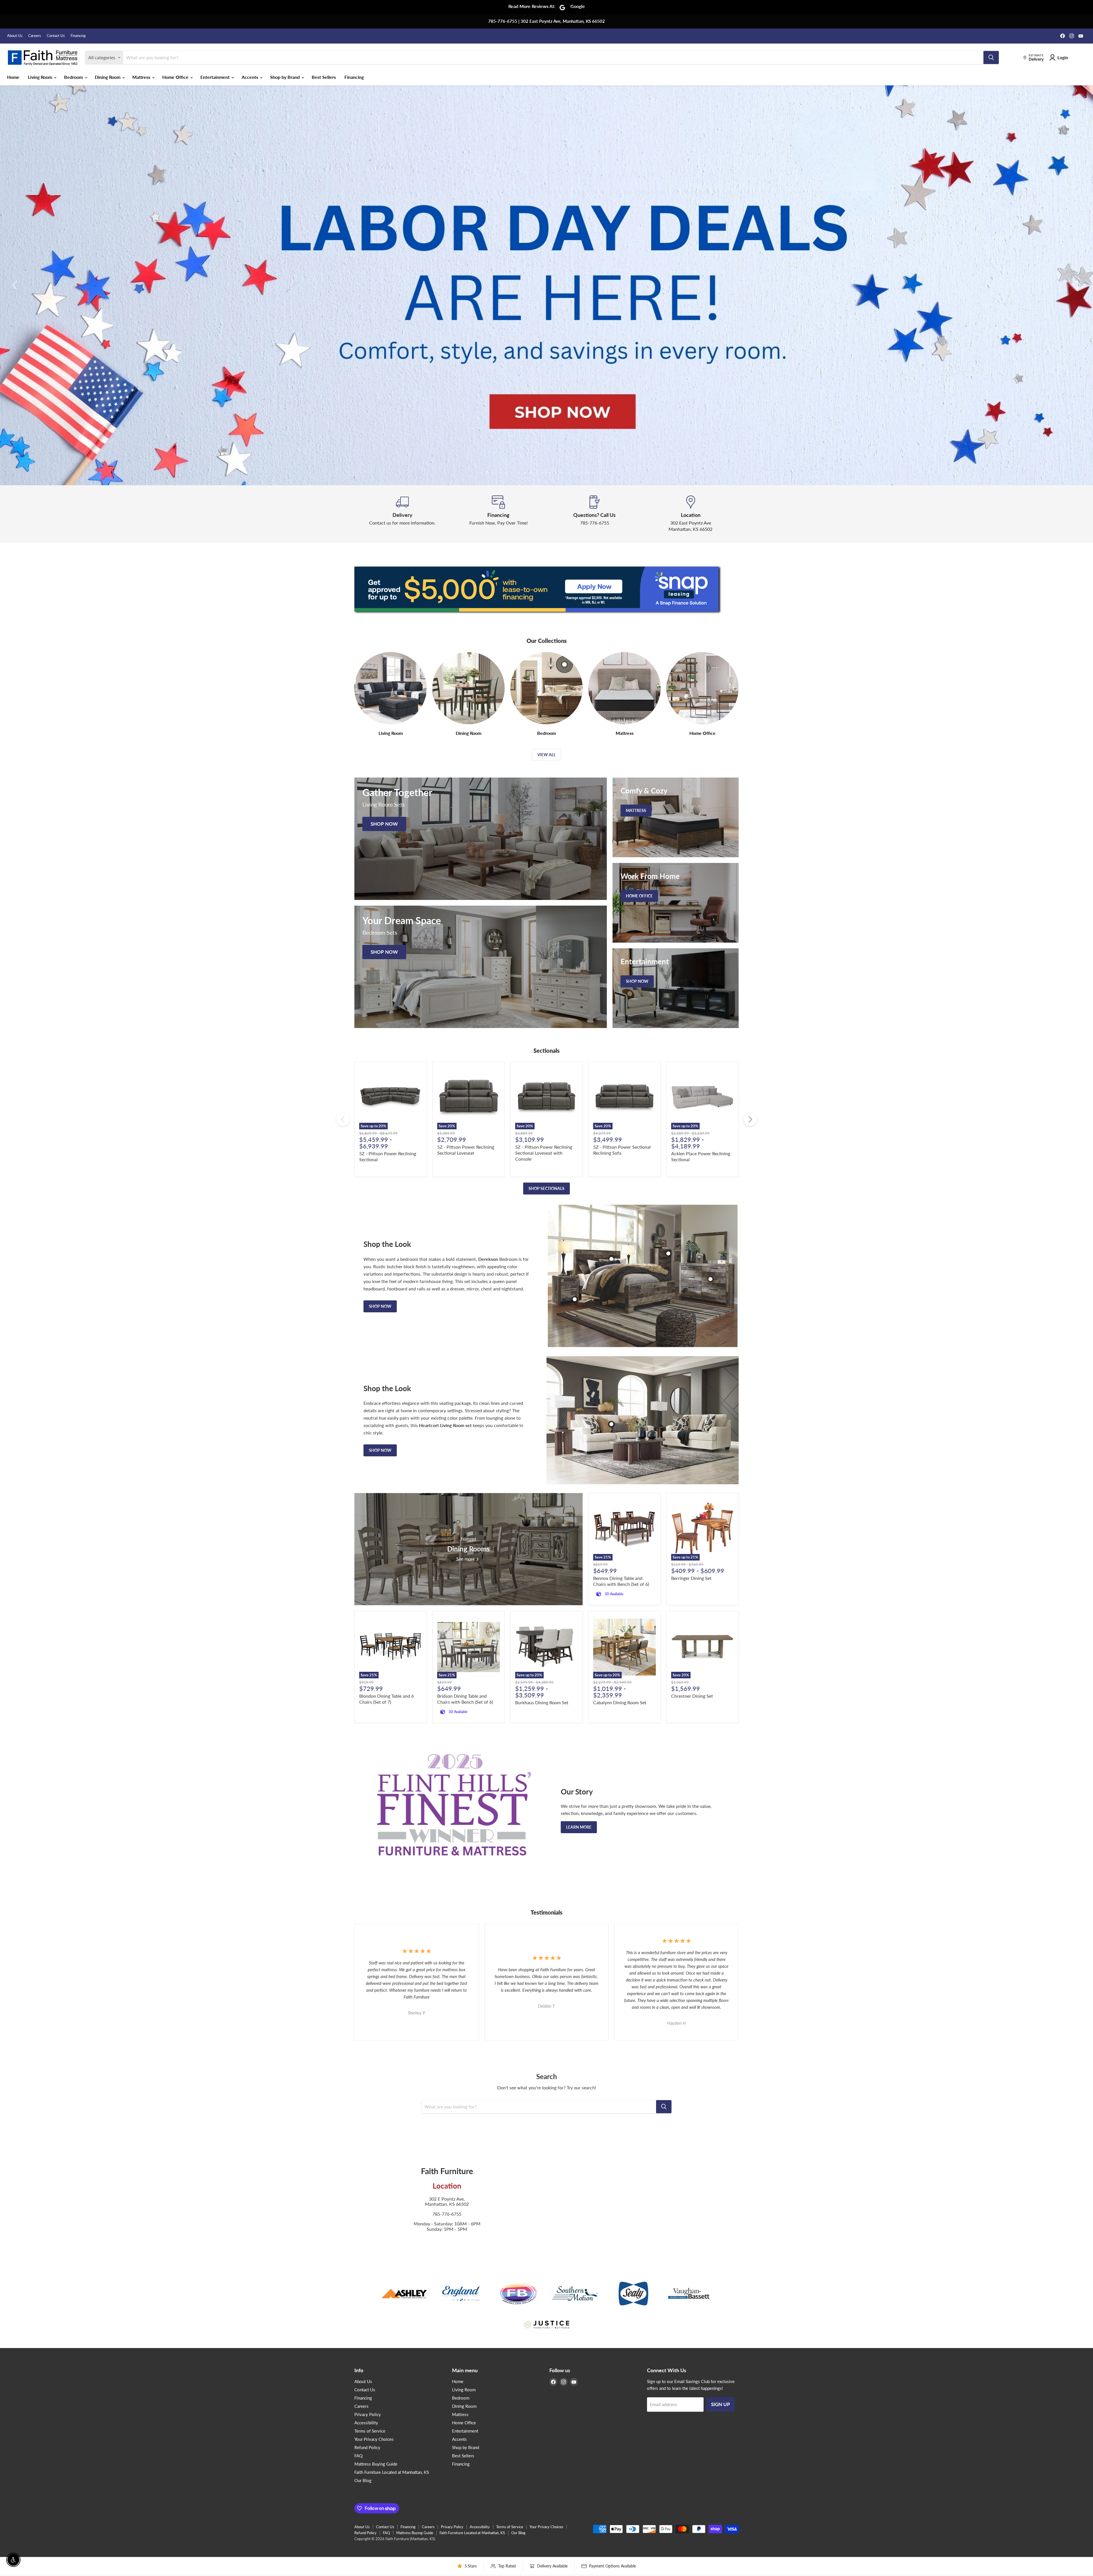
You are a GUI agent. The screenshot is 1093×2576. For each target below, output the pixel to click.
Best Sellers (324, 77)
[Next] (750, 1119)
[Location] (691, 514)
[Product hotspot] (611, 1259)
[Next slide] (1077, 285)
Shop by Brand (285, 77)
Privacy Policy (368, 2414)
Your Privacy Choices (374, 2439)
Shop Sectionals (546, 1188)
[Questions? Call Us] (595, 514)
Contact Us (56, 36)
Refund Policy (367, 2447)
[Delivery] (402, 514)
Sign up (721, 2404)
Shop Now (380, 1306)
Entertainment (216, 77)
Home (13, 77)
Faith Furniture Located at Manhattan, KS (392, 2472)
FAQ (358, 2456)
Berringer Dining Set (691, 1578)
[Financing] (499, 514)
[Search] (991, 57)
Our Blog (363, 2480)
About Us (15, 36)
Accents (250, 77)
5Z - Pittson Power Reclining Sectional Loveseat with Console (544, 1153)
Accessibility (366, 2423)
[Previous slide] (16, 285)
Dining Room (108, 77)
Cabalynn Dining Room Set (620, 1702)
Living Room (41, 77)
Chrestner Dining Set (692, 1696)
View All (546, 755)
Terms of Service (370, 2431)
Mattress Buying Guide (376, 2464)
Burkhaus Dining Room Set (542, 1702)
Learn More (579, 1827)
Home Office (176, 77)
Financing (78, 36)
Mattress (142, 77)
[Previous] (343, 1119)
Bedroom (74, 77)
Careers (35, 36)
